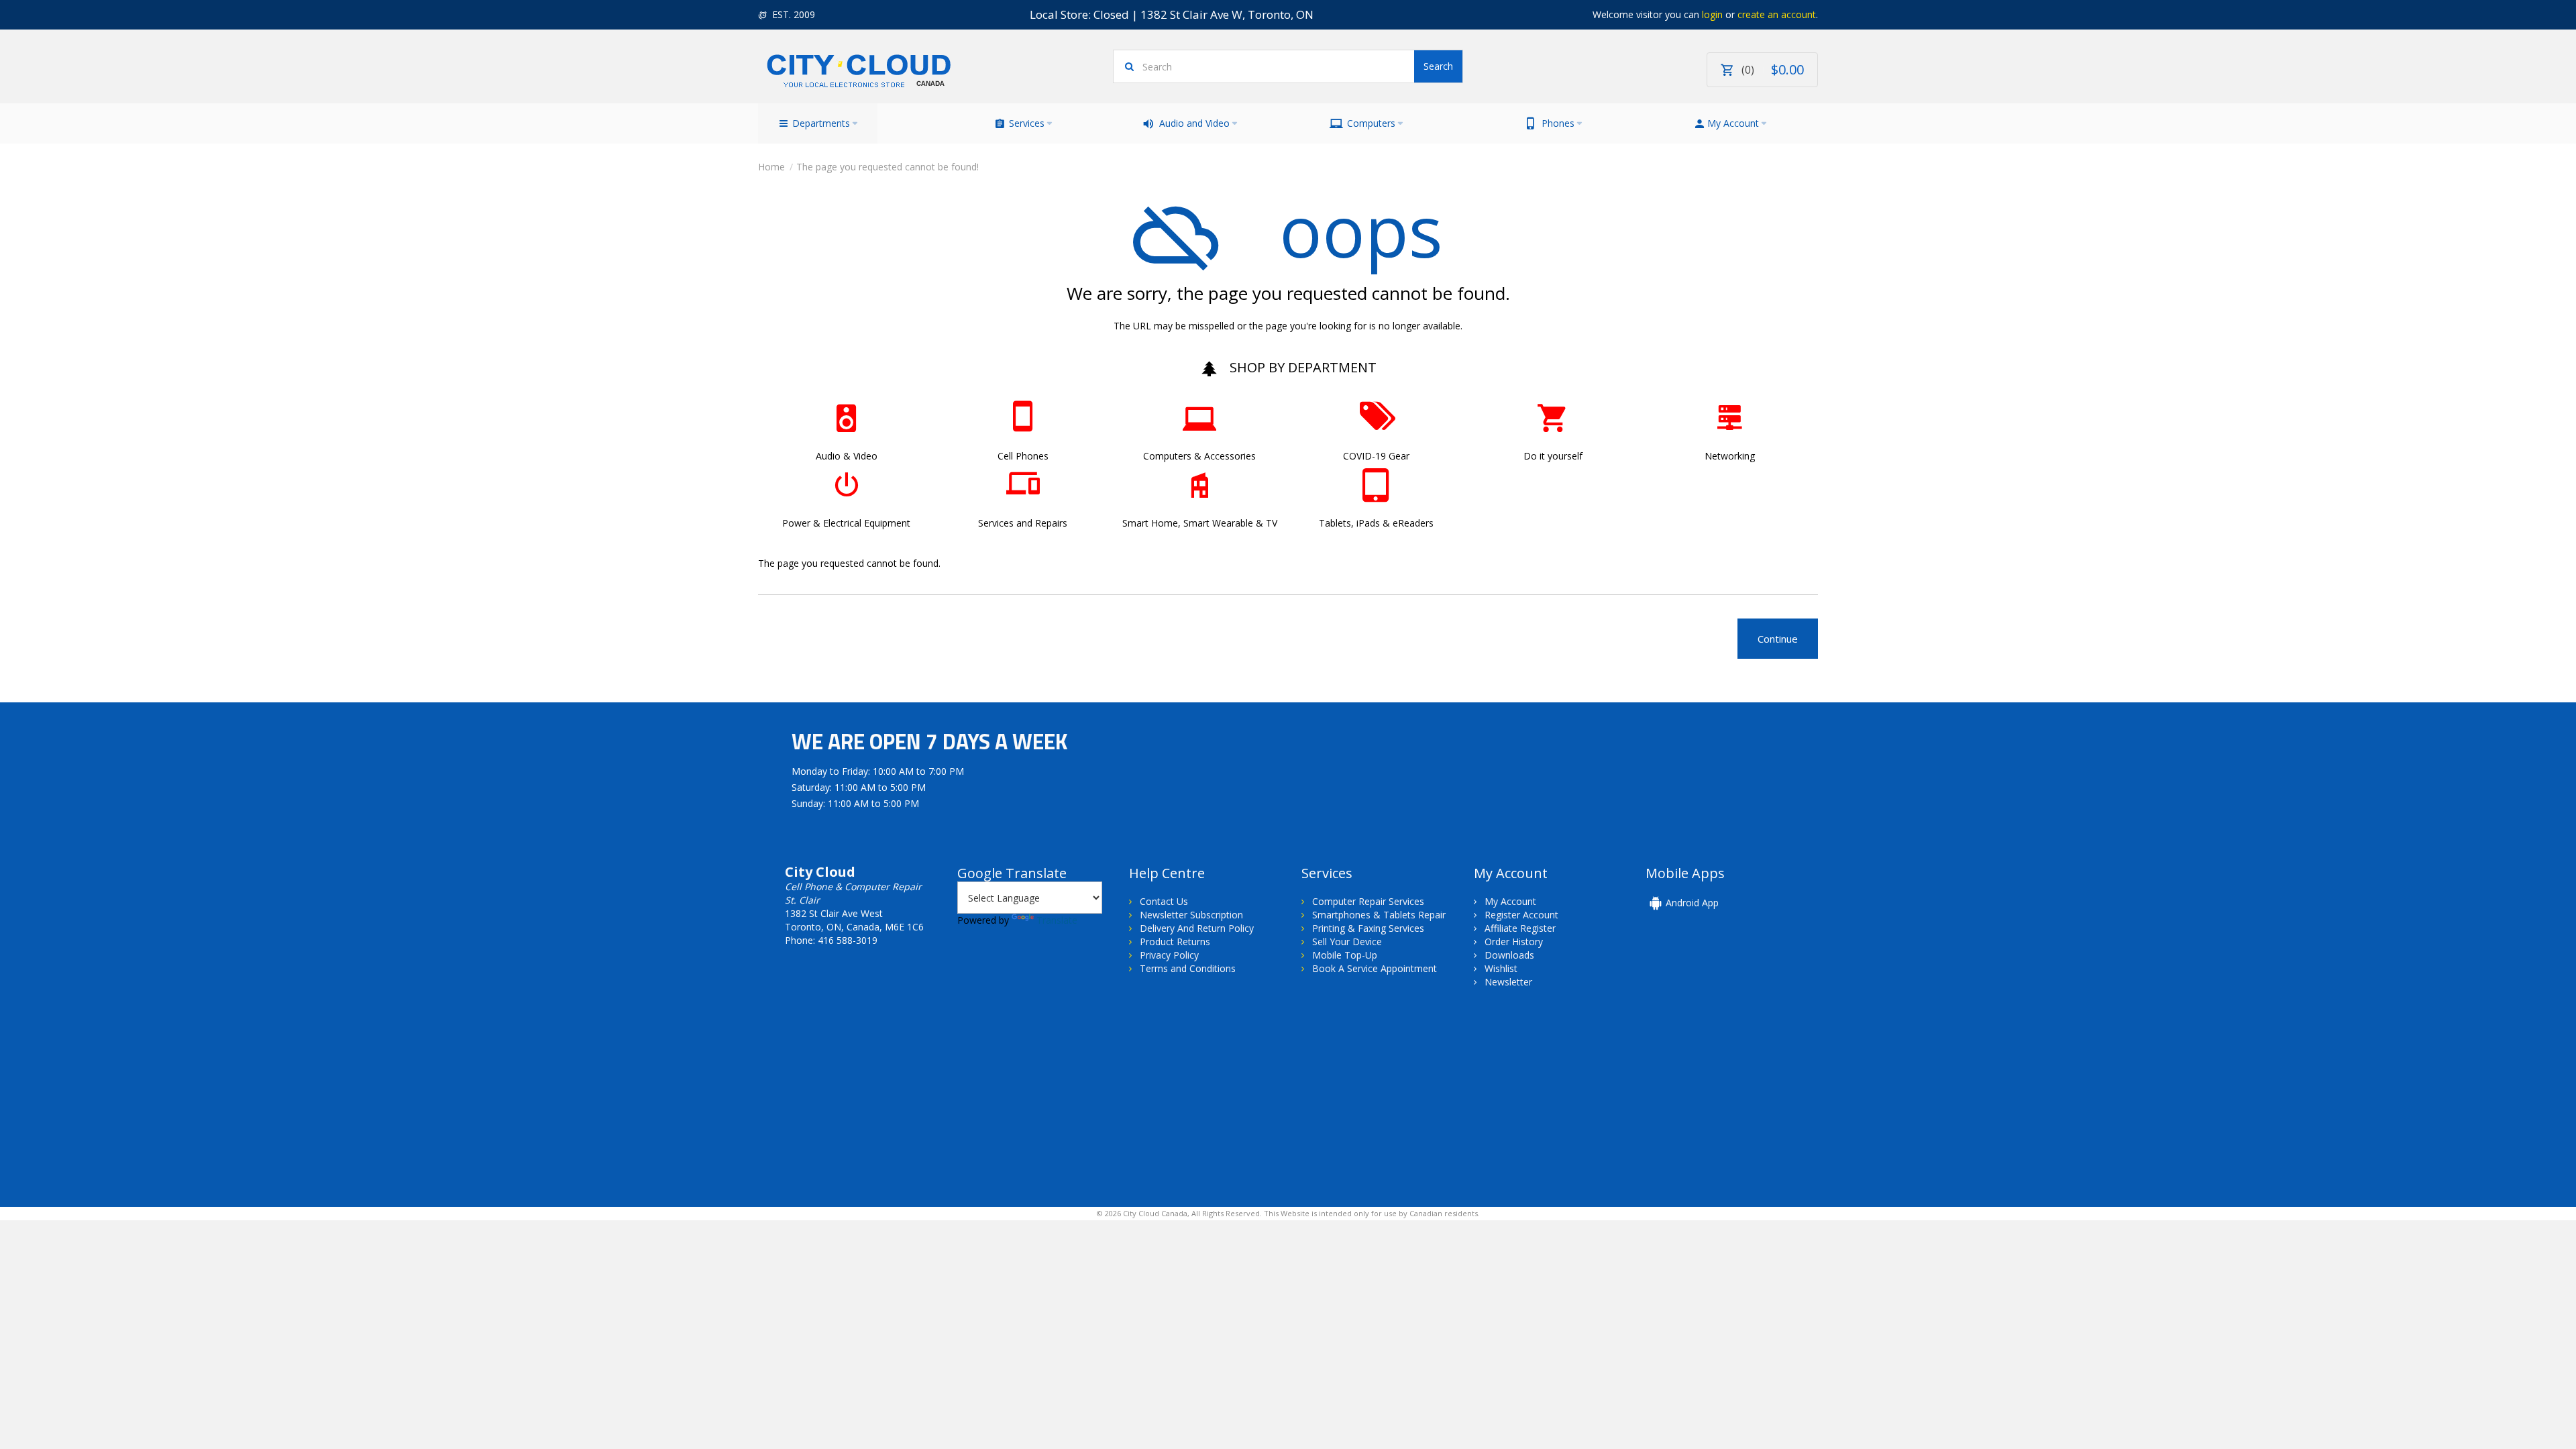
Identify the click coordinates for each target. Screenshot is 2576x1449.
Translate (1057, 920)
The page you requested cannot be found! (888, 167)
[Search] (1438, 66)
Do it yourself (1553, 456)
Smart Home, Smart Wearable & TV (1200, 523)
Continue (1778, 639)
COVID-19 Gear (1376, 456)
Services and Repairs (1023, 523)
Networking (1730, 456)
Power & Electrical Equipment (846, 523)
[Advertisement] (871, 1110)
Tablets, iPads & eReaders (1376, 523)
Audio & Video (847, 456)
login (1712, 14)
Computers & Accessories (1199, 456)
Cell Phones (1023, 456)
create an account (1777, 14)
